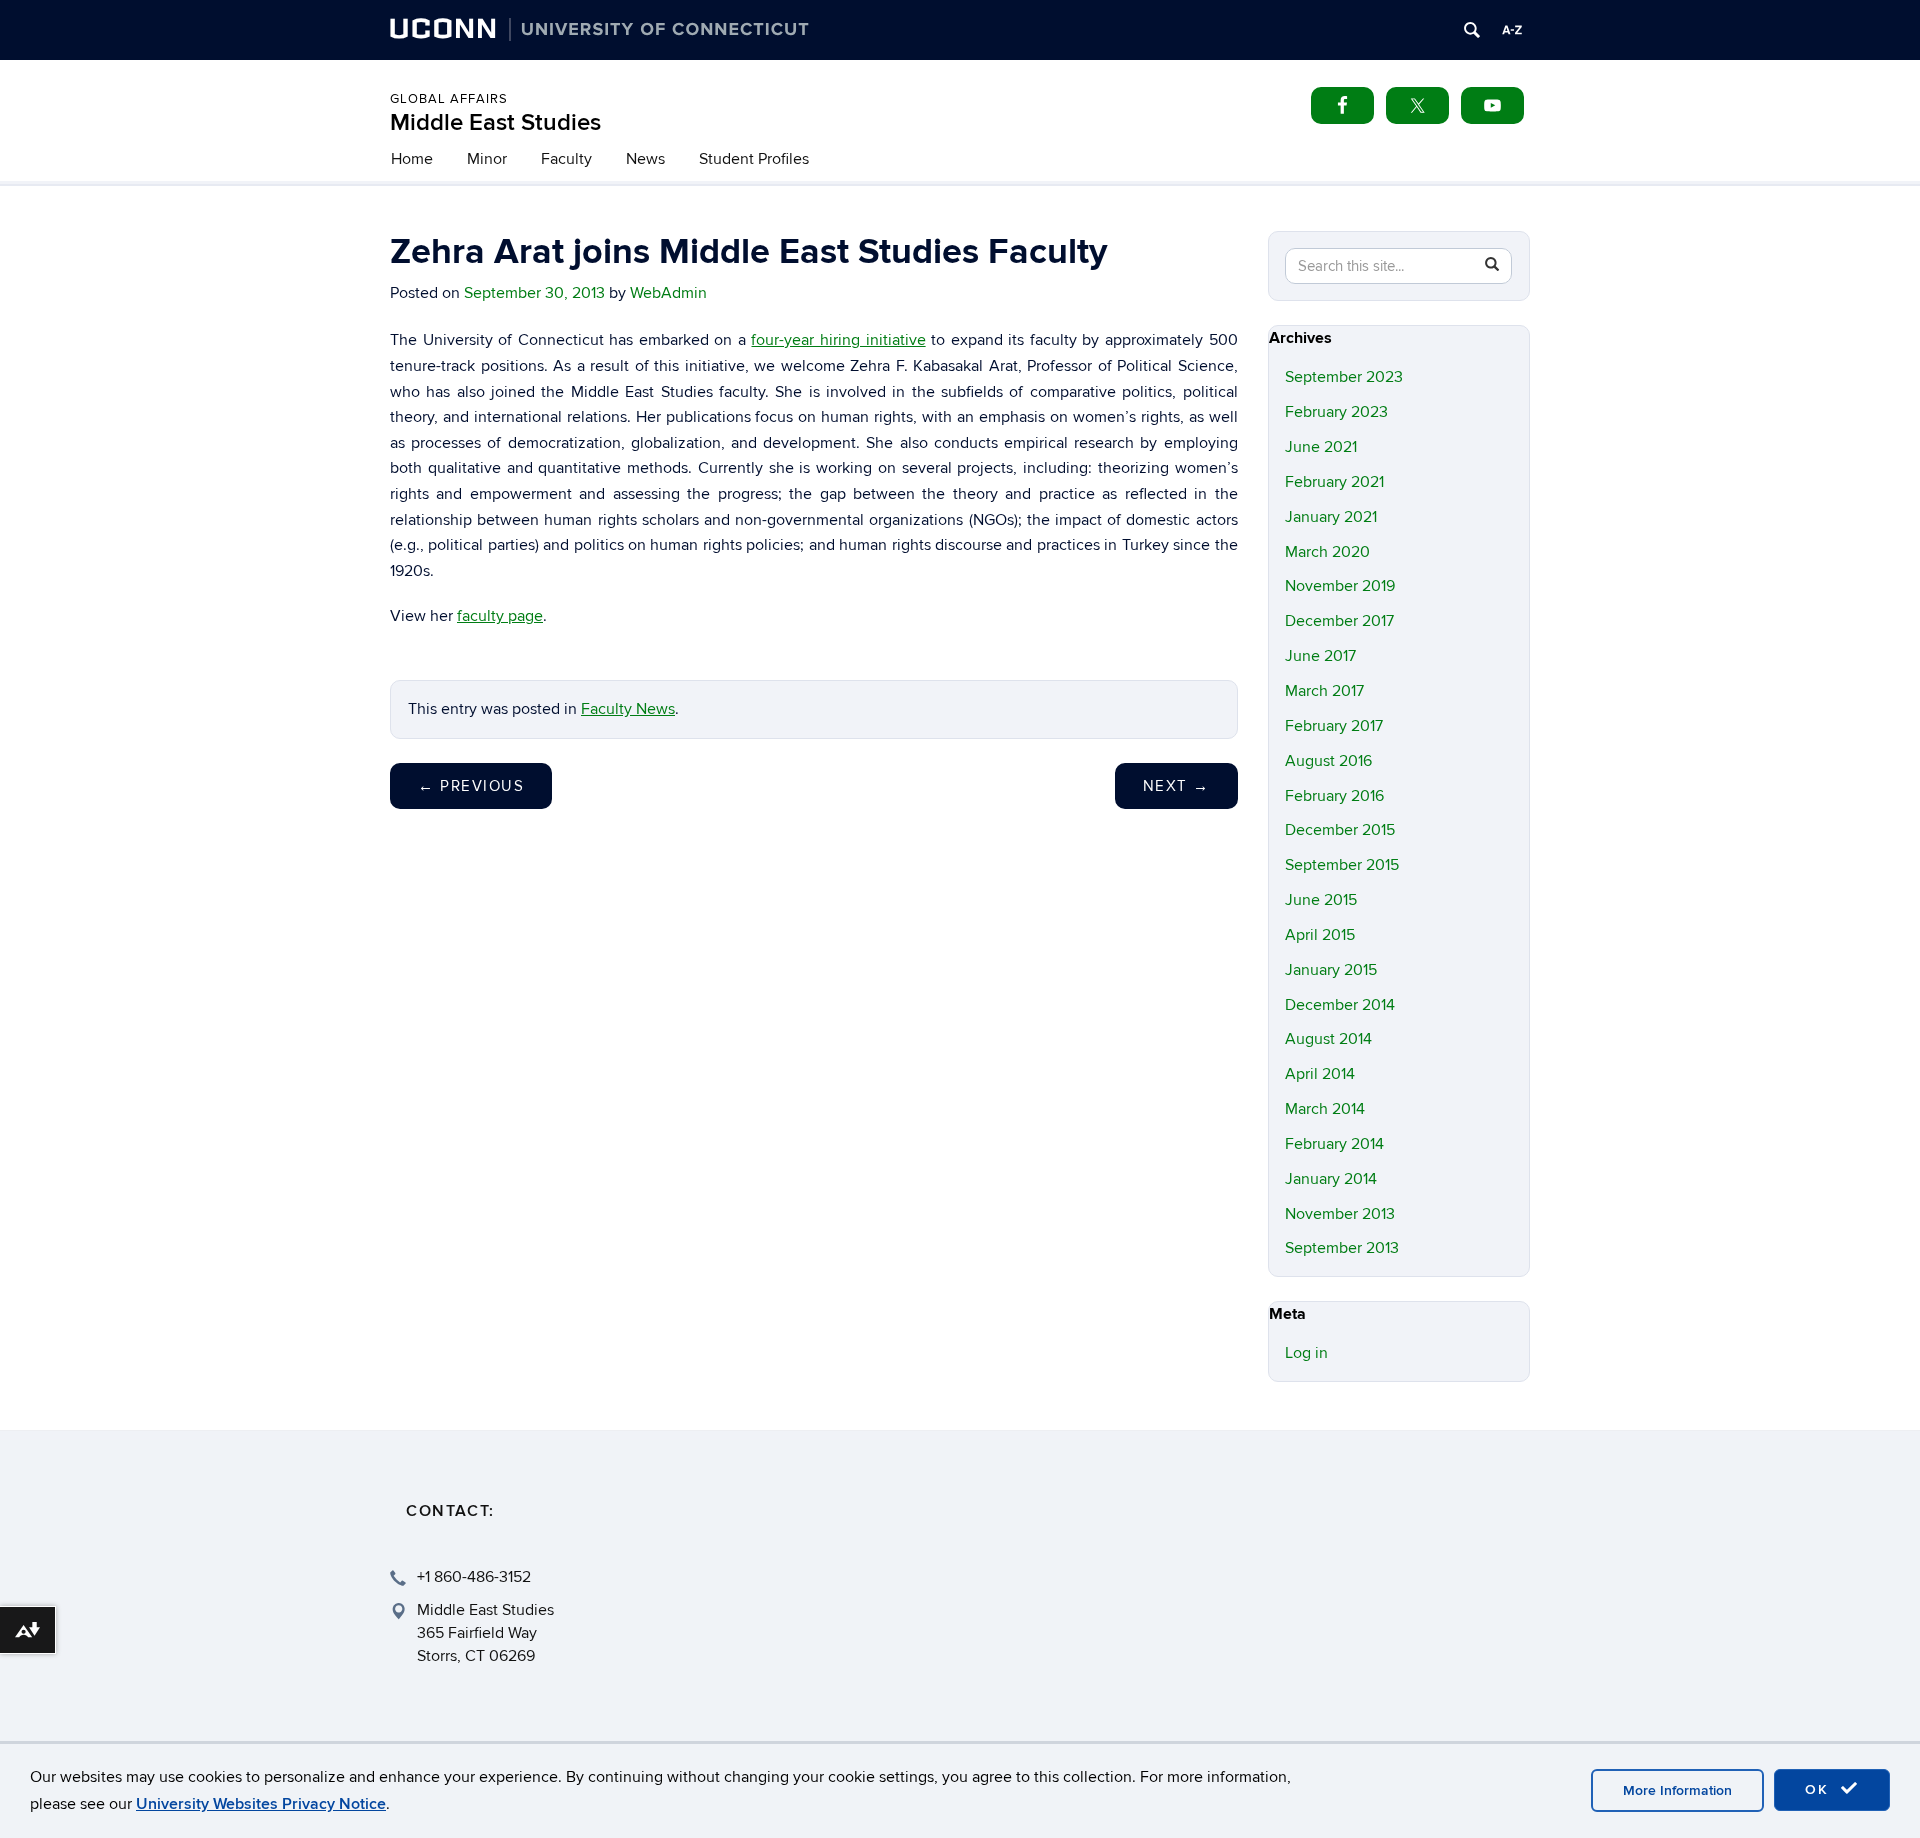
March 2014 (1325, 1109)
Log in (1306, 1353)
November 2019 (1340, 586)
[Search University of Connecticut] (1472, 30)
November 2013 (1340, 1214)
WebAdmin (668, 293)
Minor (487, 159)
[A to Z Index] (1512, 30)
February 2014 (1334, 1144)
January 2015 (1331, 970)
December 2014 (1340, 1005)
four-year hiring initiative (838, 340)
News (645, 159)
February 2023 (1336, 412)
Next (1176, 786)
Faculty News (628, 709)
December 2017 (1339, 621)
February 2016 (1334, 796)
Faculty (566, 159)
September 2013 (1342, 1248)
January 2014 (1331, 1179)
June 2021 (1321, 447)
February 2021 (1334, 482)
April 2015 (1320, 935)
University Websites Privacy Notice (261, 1804)
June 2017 (1320, 656)
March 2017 (1324, 691)
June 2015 (1321, 900)
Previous (471, 786)
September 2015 (1342, 865)
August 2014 (1328, 1039)
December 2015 (1340, 830)
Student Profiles (754, 159)
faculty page (500, 616)
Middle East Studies (495, 122)
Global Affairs (449, 99)
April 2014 (1320, 1074)
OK (1820, 1789)
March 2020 (1327, 552)
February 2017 (1334, 726)
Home (412, 159)
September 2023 (1344, 377)
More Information (1677, 1790)
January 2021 (1331, 517)
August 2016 (1328, 761)
